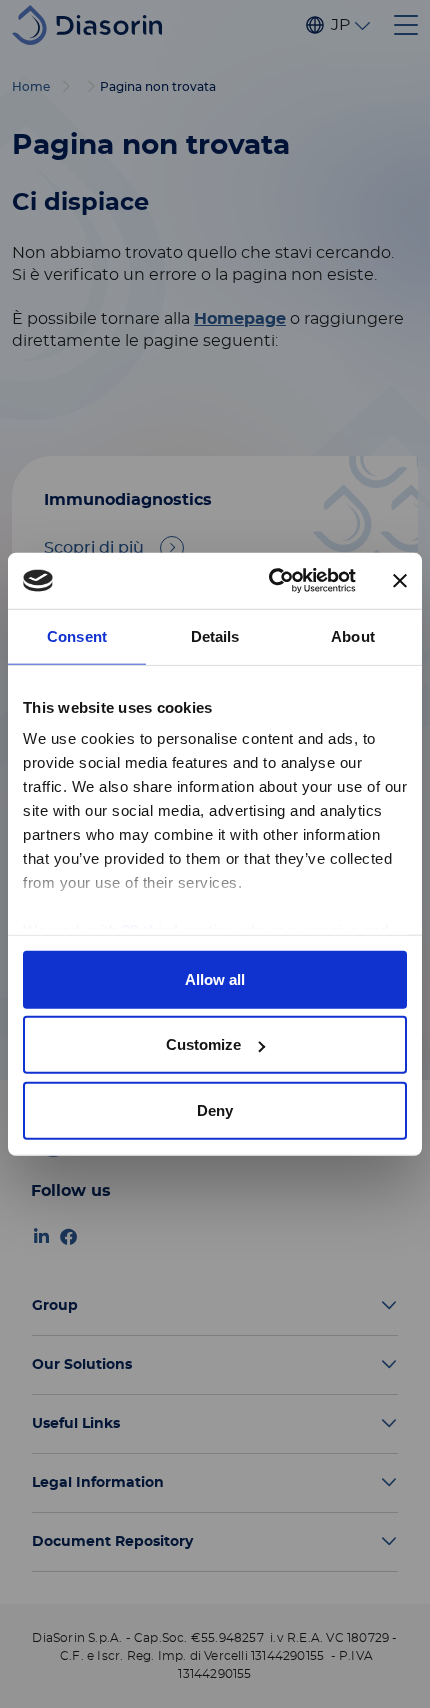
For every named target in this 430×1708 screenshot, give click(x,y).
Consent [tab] (77, 635)
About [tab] (353, 635)
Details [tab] (215, 635)
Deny (215, 1109)
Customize (203, 1044)
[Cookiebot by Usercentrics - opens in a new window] (270, 581)
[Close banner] (400, 581)
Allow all (215, 978)
